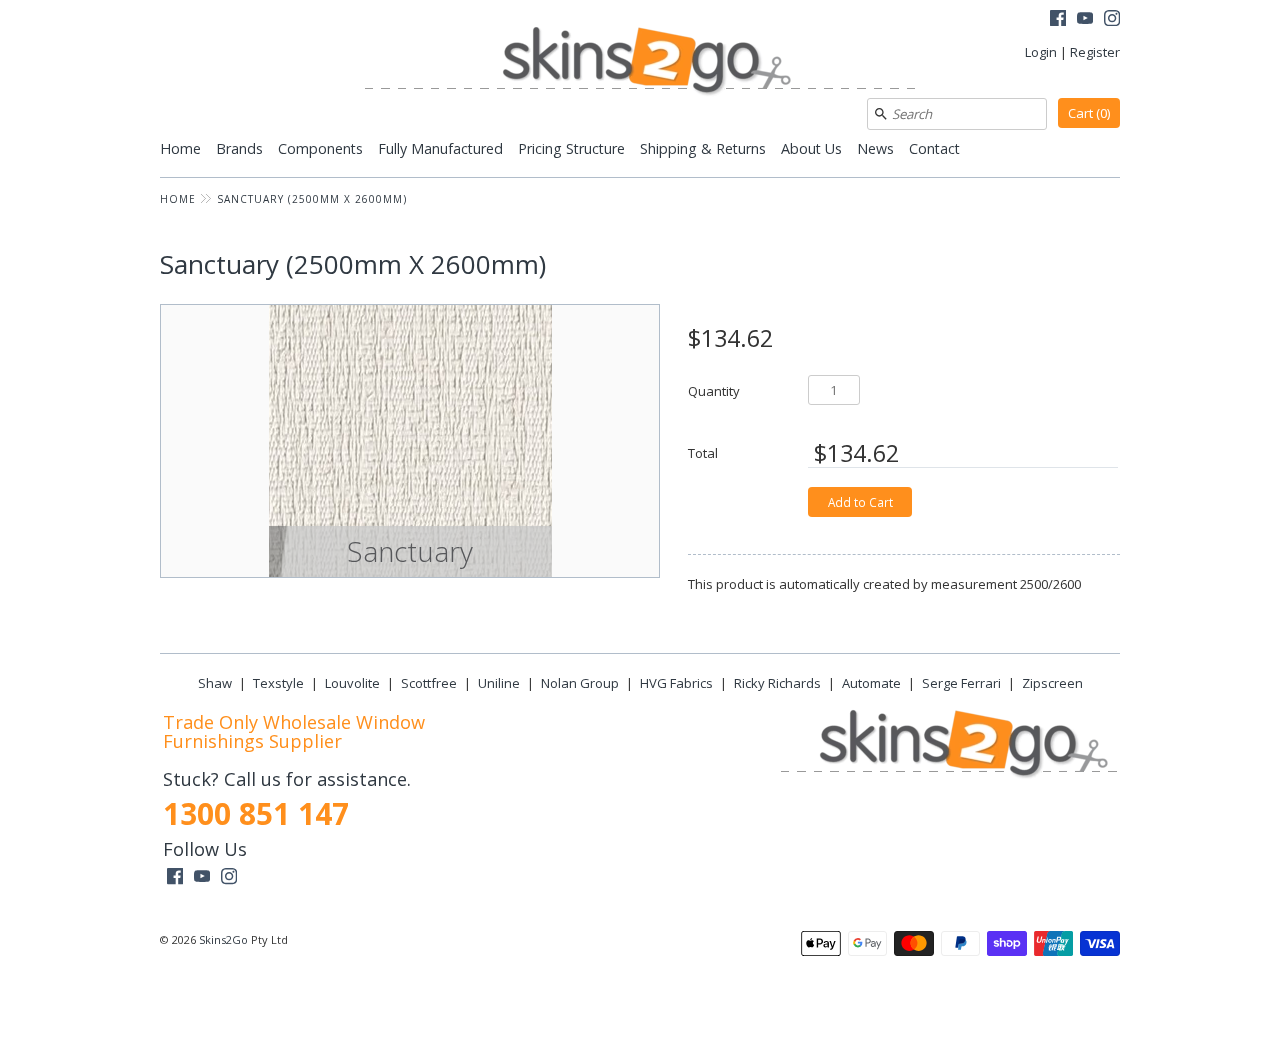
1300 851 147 (256, 813)
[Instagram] (1112, 20)
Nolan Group (580, 683)
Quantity (714, 390)
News (875, 148)
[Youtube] (1085, 20)
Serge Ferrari (961, 683)
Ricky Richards (777, 683)
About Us (811, 148)
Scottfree (429, 683)
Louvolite (352, 683)
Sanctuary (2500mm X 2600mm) (312, 199)
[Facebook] (1058, 20)
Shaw (215, 683)
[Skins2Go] (640, 62)
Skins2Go (223, 939)
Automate (871, 683)
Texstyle (278, 683)
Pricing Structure (571, 148)
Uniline (499, 683)
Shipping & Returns (703, 148)
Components (320, 148)
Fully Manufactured (440, 148)
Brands (239, 148)
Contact (934, 148)
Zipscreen (1052, 683)
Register (1095, 52)
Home (180, 148)
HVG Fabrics (676, 683)
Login (1041, 52)
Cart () (1089, 113)
